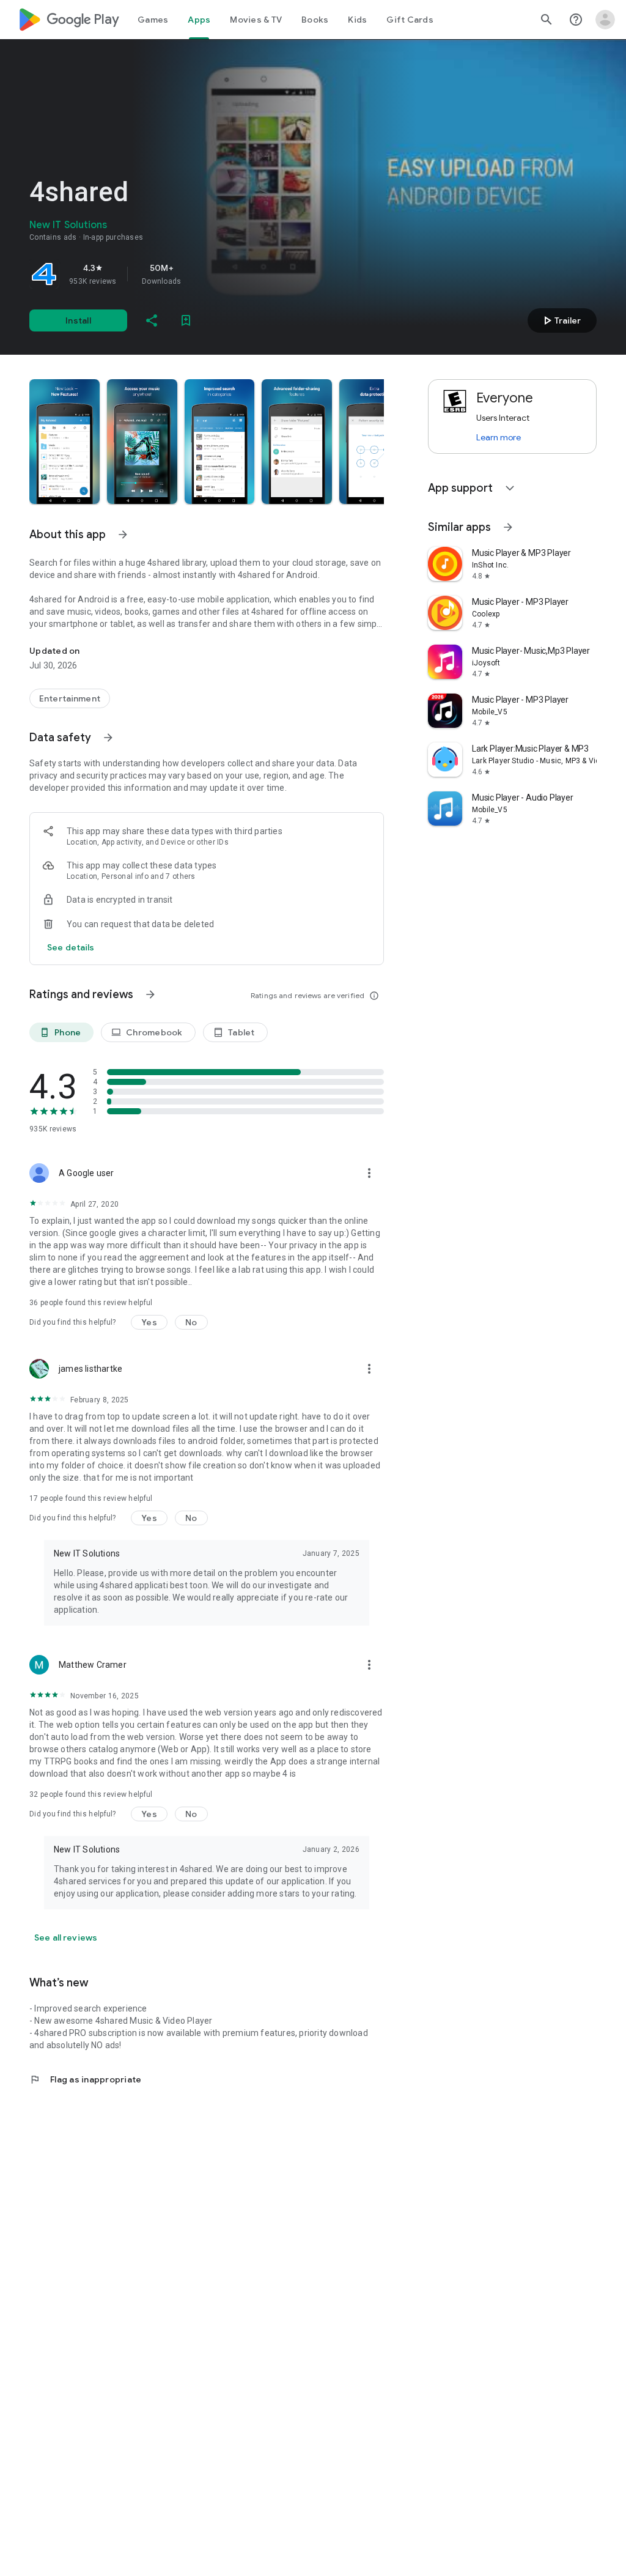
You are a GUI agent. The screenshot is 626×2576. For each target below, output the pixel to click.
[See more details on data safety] (71, 947)
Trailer (560, 320)
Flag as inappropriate (85, 2079)
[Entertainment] (70, 698)
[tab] (153, 20)
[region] (201, 274)
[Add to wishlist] (186, 320)
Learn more (499, 437)
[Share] (152, 320)
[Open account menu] (605, 20)
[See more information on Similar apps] (508, 527)
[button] (64, 442)
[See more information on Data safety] (108, 738)
